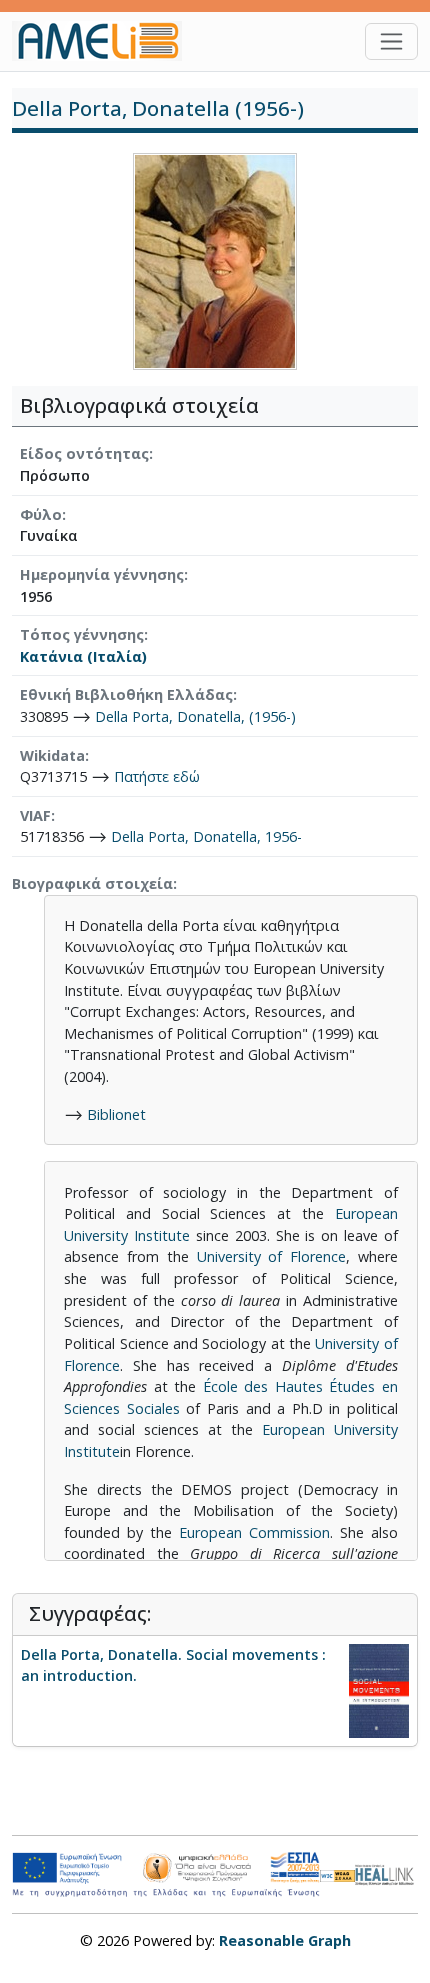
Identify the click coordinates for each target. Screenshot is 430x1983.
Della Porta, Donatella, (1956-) (195, 716)
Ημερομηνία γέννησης (102, 574)
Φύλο (41, 514)
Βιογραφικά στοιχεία (92, 883)
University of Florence (272, 1256)
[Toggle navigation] (391, 41)
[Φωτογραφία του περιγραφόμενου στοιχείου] (215, 260)
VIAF (35, 815)
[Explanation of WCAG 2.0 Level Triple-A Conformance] (337, 1875)
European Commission (254, 1532)
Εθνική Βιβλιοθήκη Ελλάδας (126, 694)
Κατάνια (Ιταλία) (83, 656)
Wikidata (52, 755)
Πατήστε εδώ (157, 776)
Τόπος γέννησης (82, 634)
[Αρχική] (105, 41)
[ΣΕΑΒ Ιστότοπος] (386, 1872)
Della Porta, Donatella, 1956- (206, 836)
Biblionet (116, 1114)
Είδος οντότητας (84, 453)
